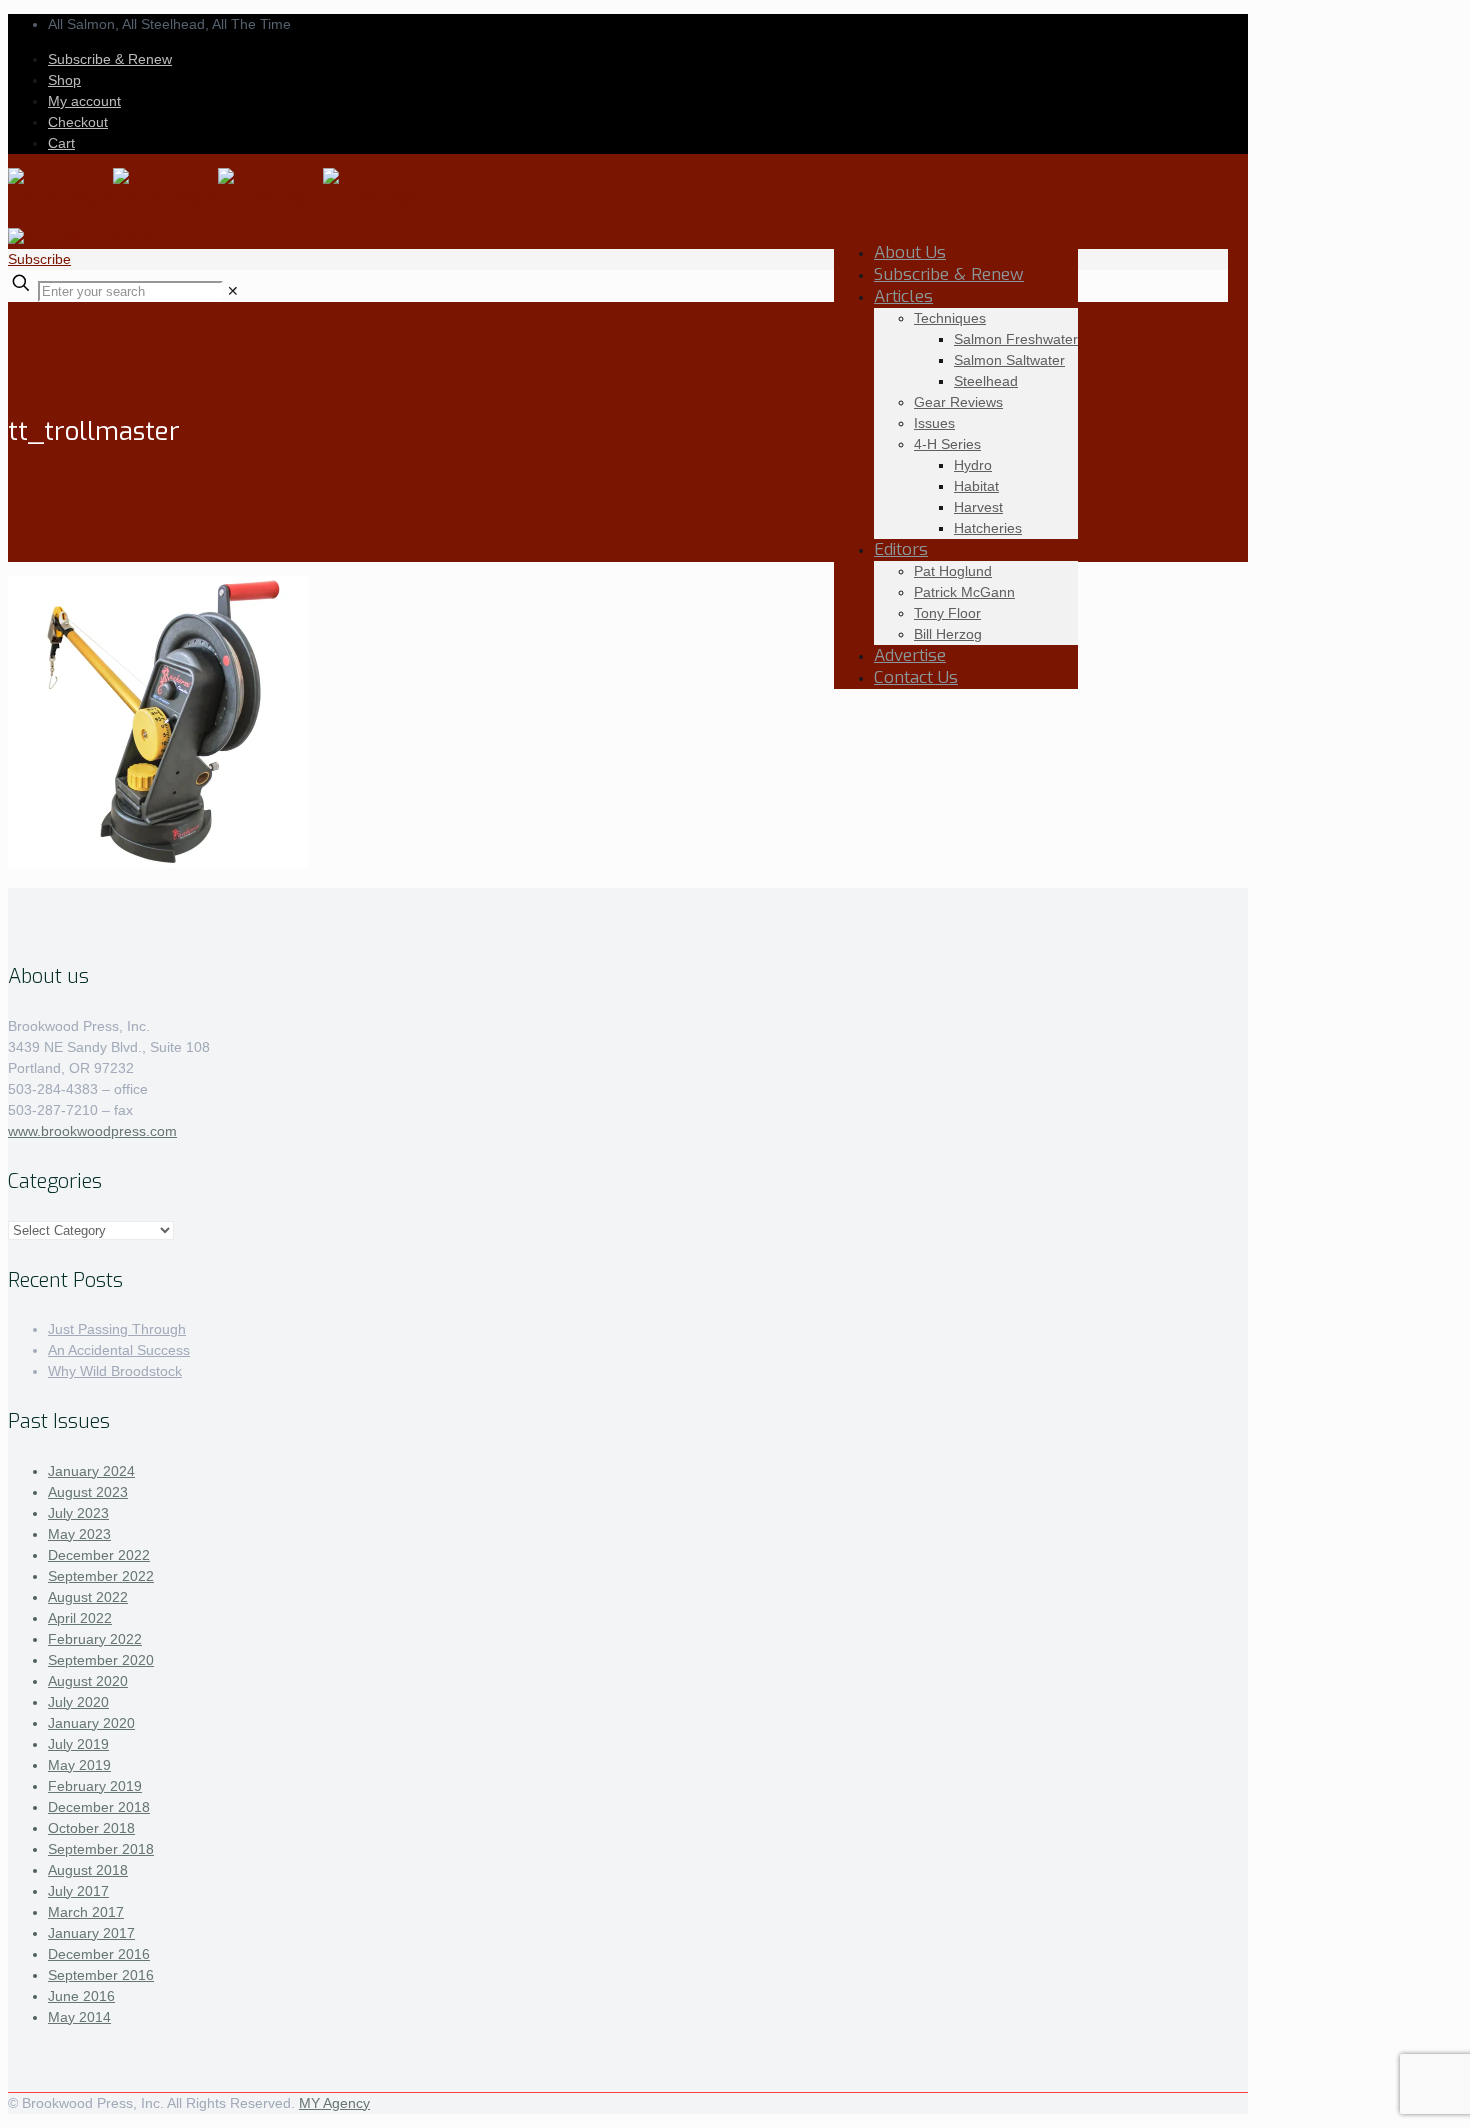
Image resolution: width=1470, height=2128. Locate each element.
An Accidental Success (119, 1350)
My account (84, 101)
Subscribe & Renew (110, 59)
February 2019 (95, 1786)
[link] (233, 291)
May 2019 (79, 1765)
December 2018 (99, 1807)
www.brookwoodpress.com (92, 1131)
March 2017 (86, 1912)
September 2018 (101, 1849)
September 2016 (101, 1975)
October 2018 (91, 1828)
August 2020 (88, 1681)
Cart (61, 143)
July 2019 (78, 1744)
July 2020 (78, 1702)
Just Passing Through (117, 1329)
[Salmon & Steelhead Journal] (218, 198)
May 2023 (79, 1534)
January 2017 (91, 1933)
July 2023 (78, 1513)
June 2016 (81, 1996)
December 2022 (99, 1555)
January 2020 (91, 1723)
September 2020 (101, 1660)
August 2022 (88, 1597)
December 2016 (99, 1954)
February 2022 (95, 1639)
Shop (64, 80)
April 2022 (80, 1618)
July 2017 (78, 1891)
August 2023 (88, 1492)
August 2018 (88, 1870)
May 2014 (79, 2017)
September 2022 (101, 1576)
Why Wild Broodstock (115, 1371)
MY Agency (334, 2103)
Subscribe (39, 259)
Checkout (78, 122)
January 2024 (91, 1471)
